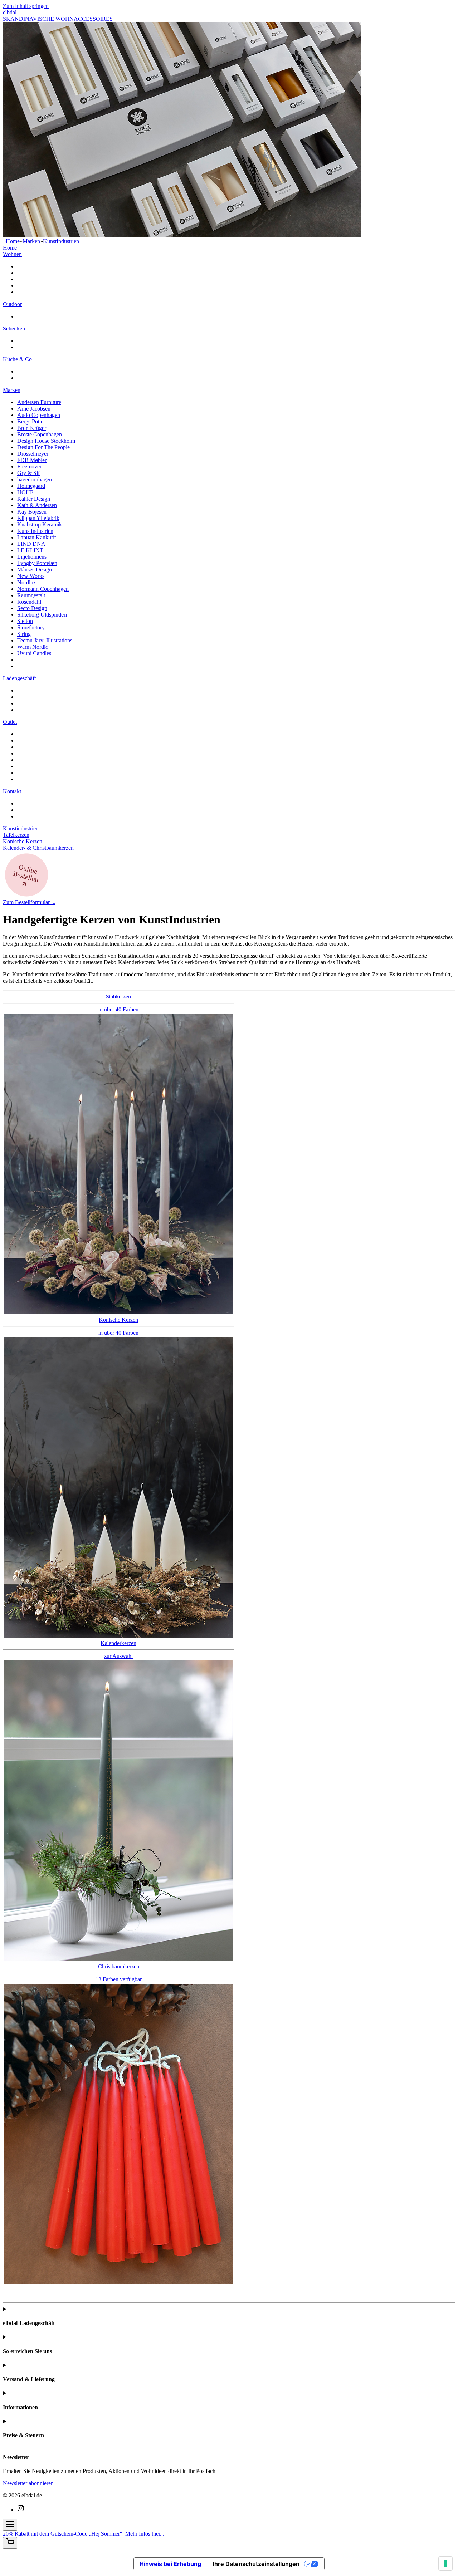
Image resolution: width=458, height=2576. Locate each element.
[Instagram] (21, 2510)
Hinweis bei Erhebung (170, 2564)
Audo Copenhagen (39, 415)
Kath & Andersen (37, 505)
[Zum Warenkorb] (10, 2543)
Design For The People (43, 447)
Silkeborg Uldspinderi (42, 615)
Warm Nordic (33, 647)
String (24, 634)
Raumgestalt (31, 595)
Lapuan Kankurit (36, 537)
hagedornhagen (35, 479)
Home (13, 241)
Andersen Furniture (39, 402)
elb (10, 12)
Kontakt (12, 791)
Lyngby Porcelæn (37, 563)
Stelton (25, 621)
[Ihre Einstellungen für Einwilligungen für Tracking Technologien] (445, 2563)
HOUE (25, 492)
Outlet (10, 722)
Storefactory (31, 627)
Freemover (29, 467)
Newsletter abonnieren (28, 2483)
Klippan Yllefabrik (38, 518)
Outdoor (12, 304)
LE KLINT (30, 550)
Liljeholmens (32, 557)
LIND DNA (31, 544)
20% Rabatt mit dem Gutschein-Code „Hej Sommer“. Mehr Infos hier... (84, 2534)
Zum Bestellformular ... (29, 902)
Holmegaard (31, 486)
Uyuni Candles (34, 653)
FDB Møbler (32, 460)
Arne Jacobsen (34, 409)
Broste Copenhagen (40, 434)
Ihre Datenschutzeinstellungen (256, 2564)
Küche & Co (17, 359)
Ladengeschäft (19, 678)
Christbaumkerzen (119, 1973)
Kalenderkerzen (118, 1650)
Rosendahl (29, 602)
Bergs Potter (31, 421)
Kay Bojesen (32, 512)
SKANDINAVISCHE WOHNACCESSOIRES (58, 19)
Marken (31, 241)
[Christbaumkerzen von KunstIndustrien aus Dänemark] (118, 2282)
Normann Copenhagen (43, 589)
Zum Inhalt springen (26, 6)
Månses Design (35, 570)
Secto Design (32, 608)
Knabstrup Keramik (40, 524)
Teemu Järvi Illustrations (45, 640)
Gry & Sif (28, 473)
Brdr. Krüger (32, 428)
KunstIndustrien (61, 241)
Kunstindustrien (21, 828)
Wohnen (12, 254)
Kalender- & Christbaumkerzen (38, 848)
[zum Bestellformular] (26, 896)
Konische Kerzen (23, 841)
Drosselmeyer (33, 454)
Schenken (14, 328)
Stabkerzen (118, 1003)
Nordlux (27, 582)
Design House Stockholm (46, 441)
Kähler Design (34, 499)
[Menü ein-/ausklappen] (10, 2525)
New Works (31, 576)
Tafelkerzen (16, 835)
